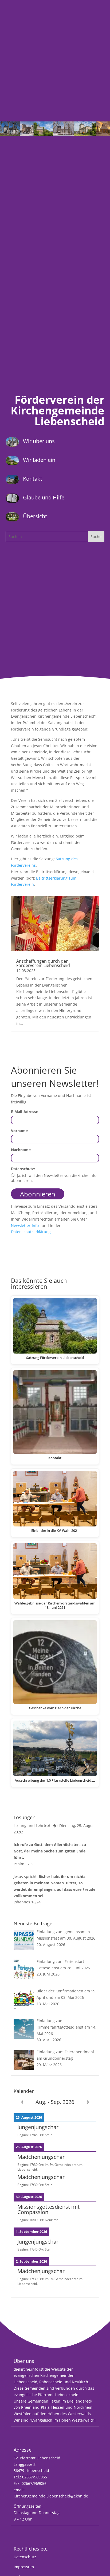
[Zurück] (22, 2102)
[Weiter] (88, 2102)
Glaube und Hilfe (44, 497)
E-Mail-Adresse (25, 1112)
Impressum (24, 2567)
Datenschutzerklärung (31, 1232)
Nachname (21, 1150)
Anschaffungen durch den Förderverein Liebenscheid (43, 963)
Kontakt (33, 479)
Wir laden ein (39, 460)
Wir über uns (39, 441)
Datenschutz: (23, 1169)
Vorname (19, 1131)
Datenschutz (25, 2557)
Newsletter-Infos (26, 1226)
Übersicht (35, 516)
